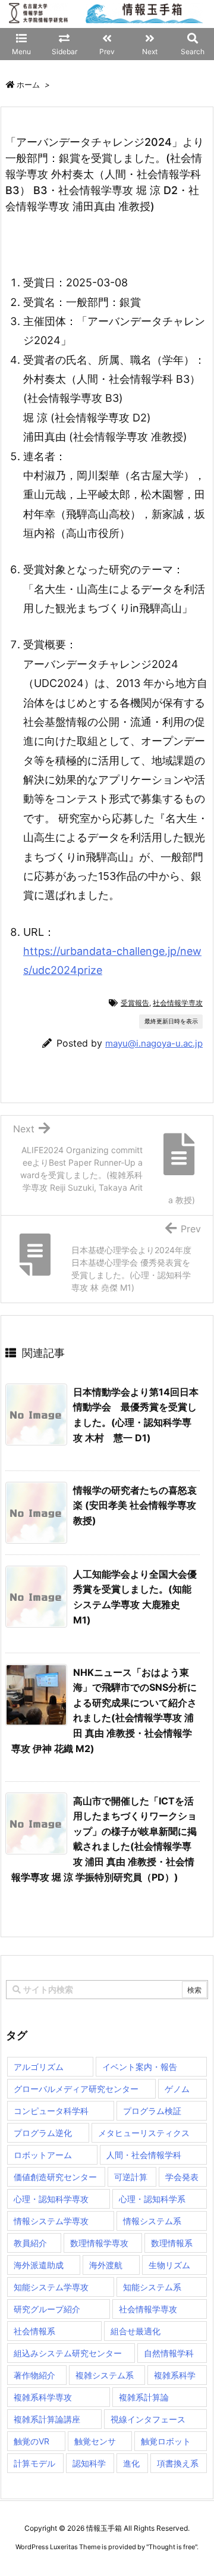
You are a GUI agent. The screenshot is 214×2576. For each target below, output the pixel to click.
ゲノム (177, 2089)
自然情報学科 (169, 2353)
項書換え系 (178, 2463)
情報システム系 (152, 2221)
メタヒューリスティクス (144, 2133)
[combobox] (107, 1990)
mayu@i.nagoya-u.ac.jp (154, 1043)
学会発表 (182, 2177)
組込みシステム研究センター (68, 2353)
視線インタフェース (148, 2419)
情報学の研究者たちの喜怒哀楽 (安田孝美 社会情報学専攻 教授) (135, 1505)
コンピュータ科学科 (51, 2111)
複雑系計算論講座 (47, 2419)
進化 (131, 2463)
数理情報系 (172, 2243)
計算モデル (34, 2463)
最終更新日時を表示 (171, 1021)
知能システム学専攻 (51, 2287)
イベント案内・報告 (140, 2067)
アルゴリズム (39, 2067)
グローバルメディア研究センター (76, 2089)
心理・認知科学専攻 (51, 2199)
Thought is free (172, 2547)
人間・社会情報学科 (144, 2155)
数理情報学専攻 (99, 2243)
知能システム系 (152, 2287)
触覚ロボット (166, 2441)
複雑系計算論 (144, 2397)
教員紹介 (30, 2243)
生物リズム (169, 2265)
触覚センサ (95, 2441)
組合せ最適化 (136, 2331)
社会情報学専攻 (178, 1003)
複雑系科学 (175, 2375)
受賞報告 (135, 1003)
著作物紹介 (34, 2375)
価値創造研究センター (55, 2177)
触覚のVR (32, 2441)
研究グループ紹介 (47, 2309)
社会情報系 (34, 2331)
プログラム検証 (152, 2111)
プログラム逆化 (43, 2133)
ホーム (28, 85)
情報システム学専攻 (51, 2221)
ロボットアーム (43, 2155)
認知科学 (89, 2463)
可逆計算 (131, 2177)
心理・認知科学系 (152, 2199)
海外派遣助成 (39, 2265)
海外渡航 (106, 2265)
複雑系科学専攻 (43, 2397)
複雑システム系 (105, 2375)
